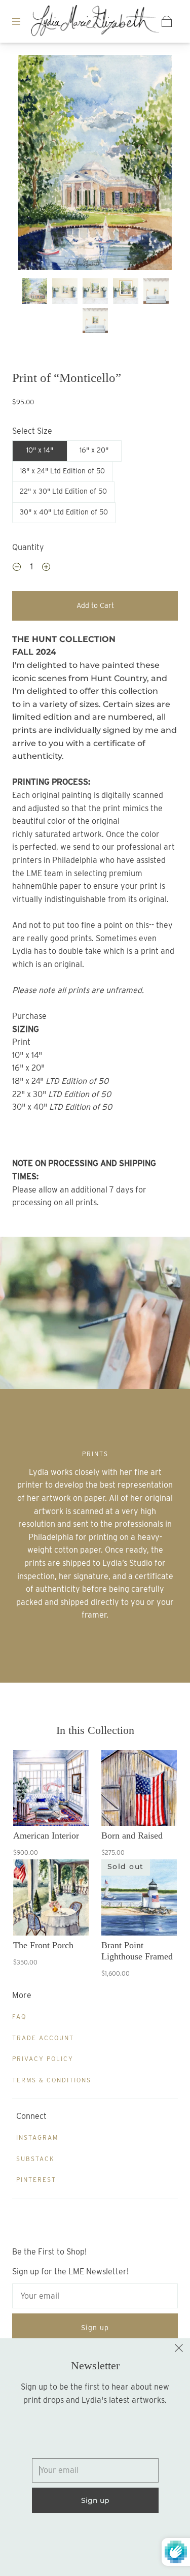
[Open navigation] (23, 21)
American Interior (46, 1836)
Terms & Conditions (52, 2080)
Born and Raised (132, 1836)
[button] (34, 165)
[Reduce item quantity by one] (17, 568)
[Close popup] (179, 2349)
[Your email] (95, 2296)
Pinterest (36, 2180)
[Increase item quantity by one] (46, 568)
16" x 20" (94, 450)
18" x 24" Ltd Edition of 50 (62, 471)
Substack (35, 2159)
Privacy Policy (43, 2059)
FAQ (19, 2017)
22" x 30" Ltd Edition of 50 (63, 491)
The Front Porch (43, 1945)
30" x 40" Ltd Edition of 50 (64, 512)
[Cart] (167, 21)
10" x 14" (40, 450)
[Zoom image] (95, 165)
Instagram (37, 2137)
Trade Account (43, 2038)
